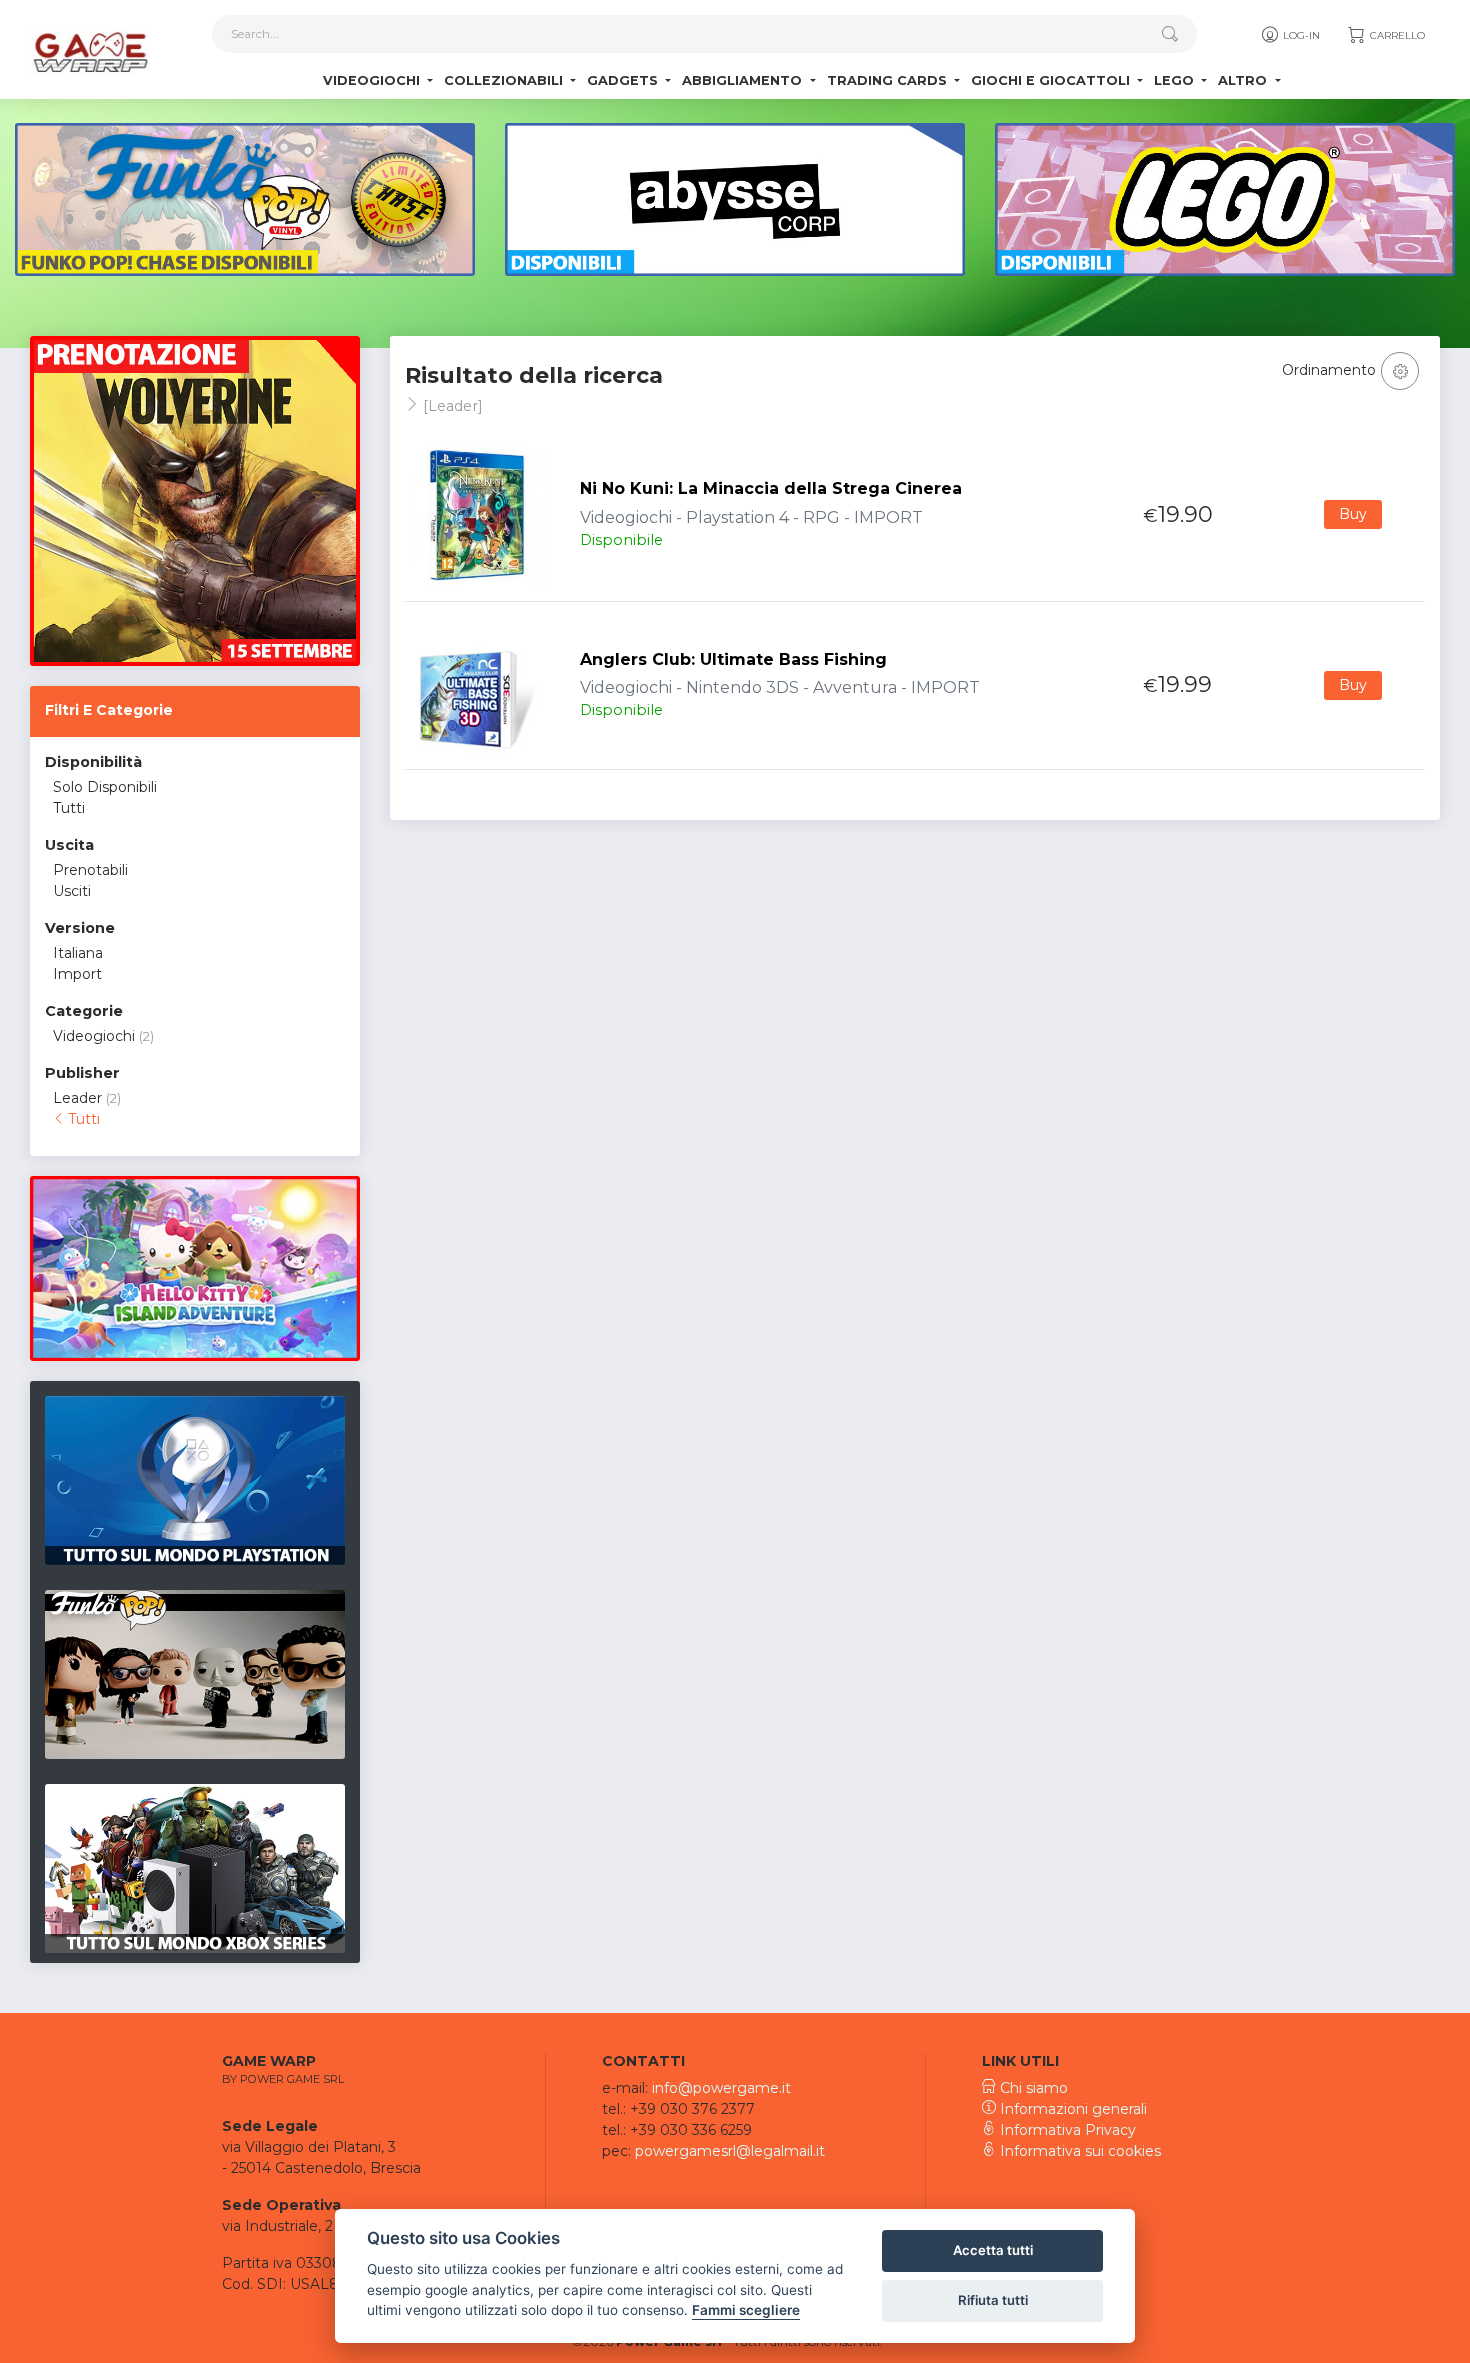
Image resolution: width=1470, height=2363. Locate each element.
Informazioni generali (1071, 2109)
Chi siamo (1032, 2088)
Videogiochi (94, 1036)
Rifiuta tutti (993, 2300)
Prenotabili (90, 870)
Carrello (1396, 35)
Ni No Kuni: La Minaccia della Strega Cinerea (771, 488)
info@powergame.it (721, 2088)
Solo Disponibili (105, 787)
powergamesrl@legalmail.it (730, 2151)
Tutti (69, 808)
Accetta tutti (993, 2250)
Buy (1353, 514)
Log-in (1300, 35)
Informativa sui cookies (1078, 2151)
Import (77, 974)
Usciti (72, 891)
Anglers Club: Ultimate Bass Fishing (733, 659)
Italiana (78, 953)
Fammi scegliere (746, 2310)
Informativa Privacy (1066, 2130)
